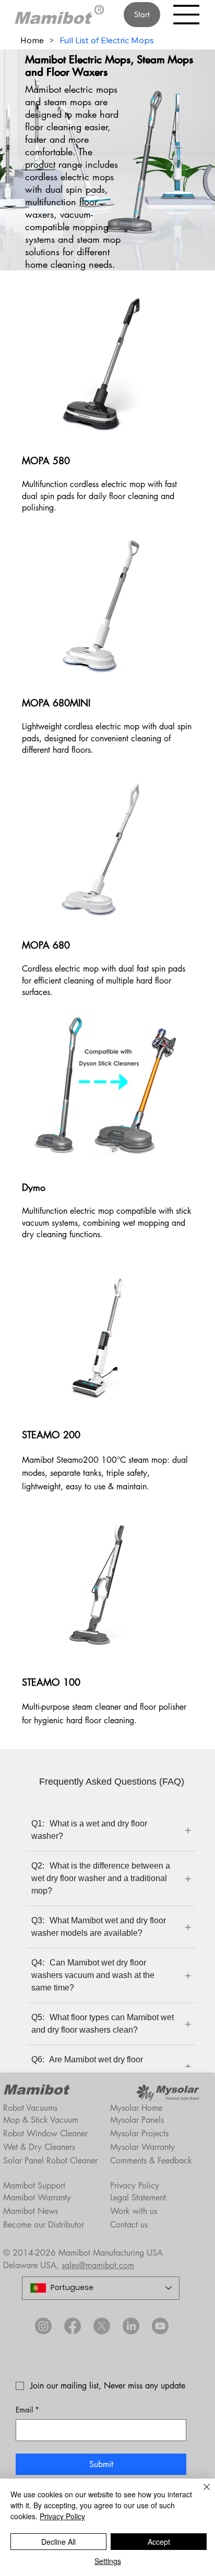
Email (27, 2410)
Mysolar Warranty (142, 2147)
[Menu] (187, 15)
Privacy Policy (135, 2186)
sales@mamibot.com (98, 2265)
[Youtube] (160, 2326)
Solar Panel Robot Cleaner (50, 2161)
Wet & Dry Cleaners (39, 2147)
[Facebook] (73, 2326)
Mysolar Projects (139, 2133)
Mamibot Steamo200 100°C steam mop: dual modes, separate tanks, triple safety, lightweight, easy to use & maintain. (105, 1473)
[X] (102, 2326)
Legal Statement (138, 2198)
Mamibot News (31, 2211)
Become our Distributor (44, 2225)
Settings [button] (108, 2561)
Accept (159, 2542)
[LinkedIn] (131, 2326)
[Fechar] (200, 2493)
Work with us (134, 2211)
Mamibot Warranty (37, 2198)
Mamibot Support (34, 2186)
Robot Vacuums (30, 2108)
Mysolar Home (136, 2108)
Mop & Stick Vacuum (41, 2120)
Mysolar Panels (137, 2120)
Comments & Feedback (151, 2161)
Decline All (58, 2542)
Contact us (129, 2225)
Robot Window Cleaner (45, 2133)
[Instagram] (43, 2326)
